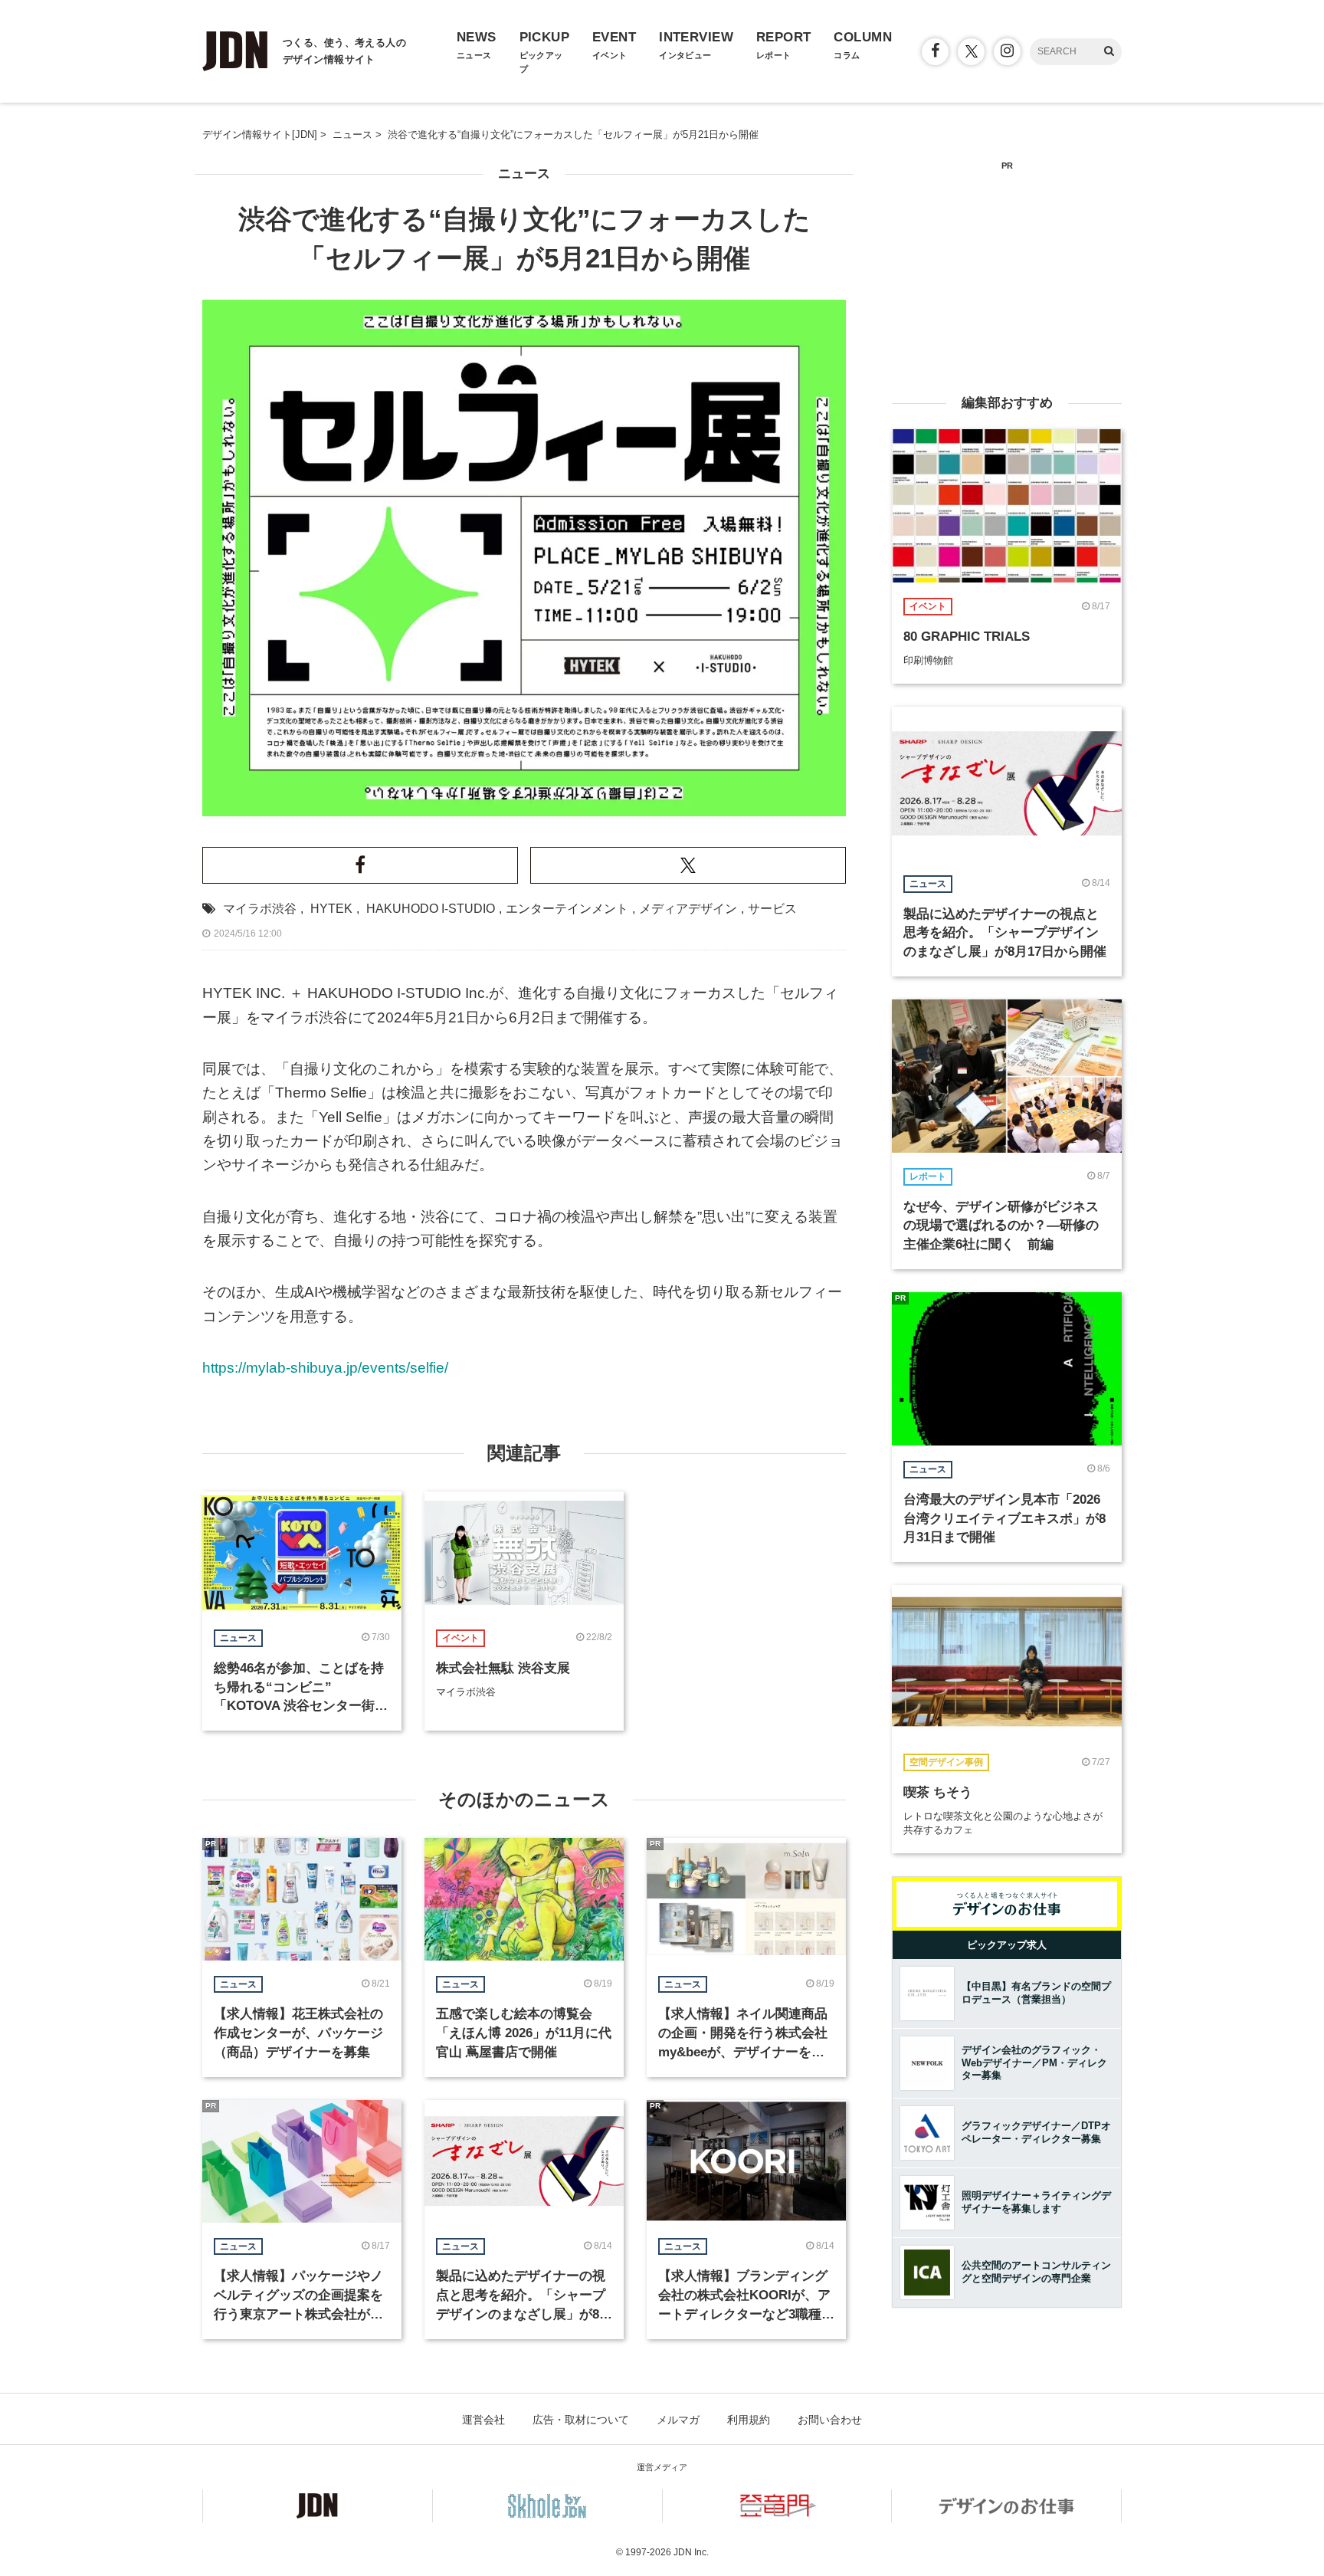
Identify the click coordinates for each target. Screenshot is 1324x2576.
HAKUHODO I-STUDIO (431, 909)
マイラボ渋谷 (260, 909)
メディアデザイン (688, 909)
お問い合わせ (830, 2420)
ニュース (524, 174)
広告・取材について (581, 2420)
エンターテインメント (567, 909)
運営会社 (483, 2420)
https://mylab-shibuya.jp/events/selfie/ (325, 1368)
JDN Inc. (691, 2552)
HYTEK (331, 909)
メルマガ (678, 2420)
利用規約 (749, 2420)
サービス (772, 909)
